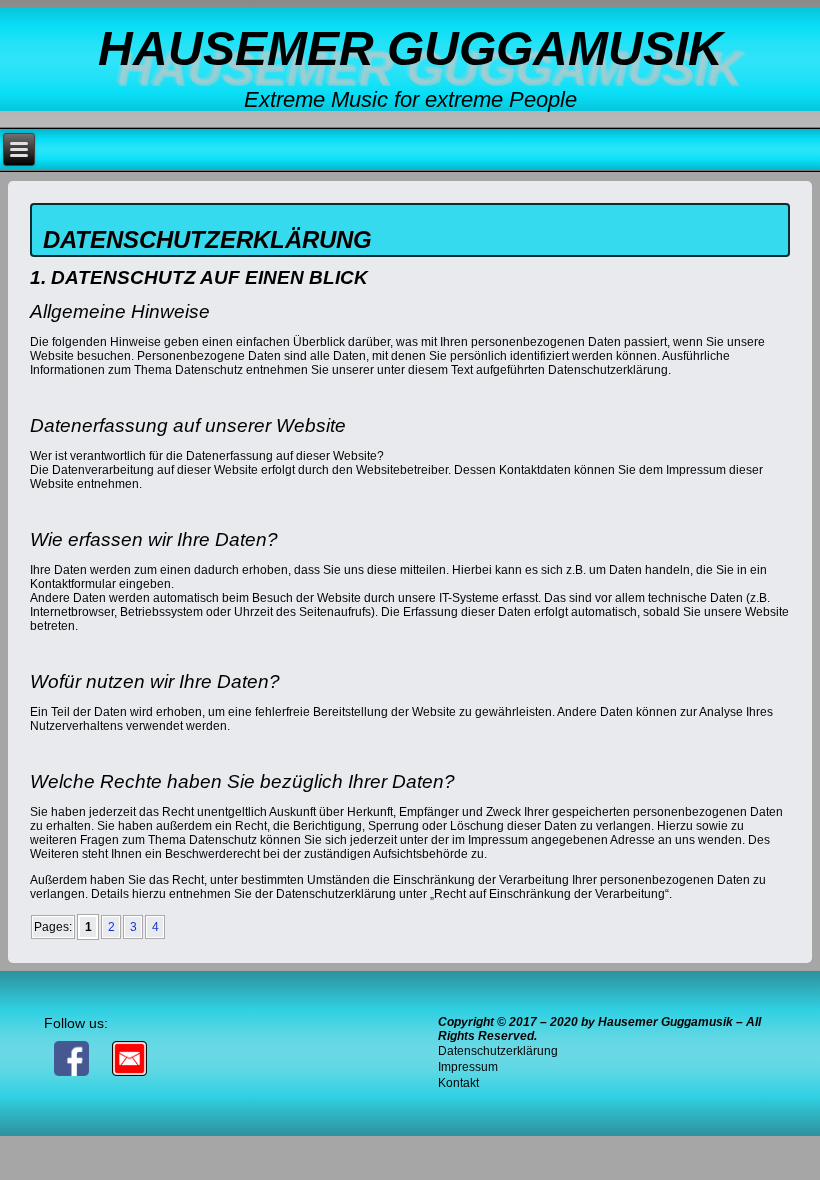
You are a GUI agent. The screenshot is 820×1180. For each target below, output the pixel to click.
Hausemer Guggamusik (410, 48)
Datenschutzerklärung (498, 1051)
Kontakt (458, 1083)
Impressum (468, 1067)
